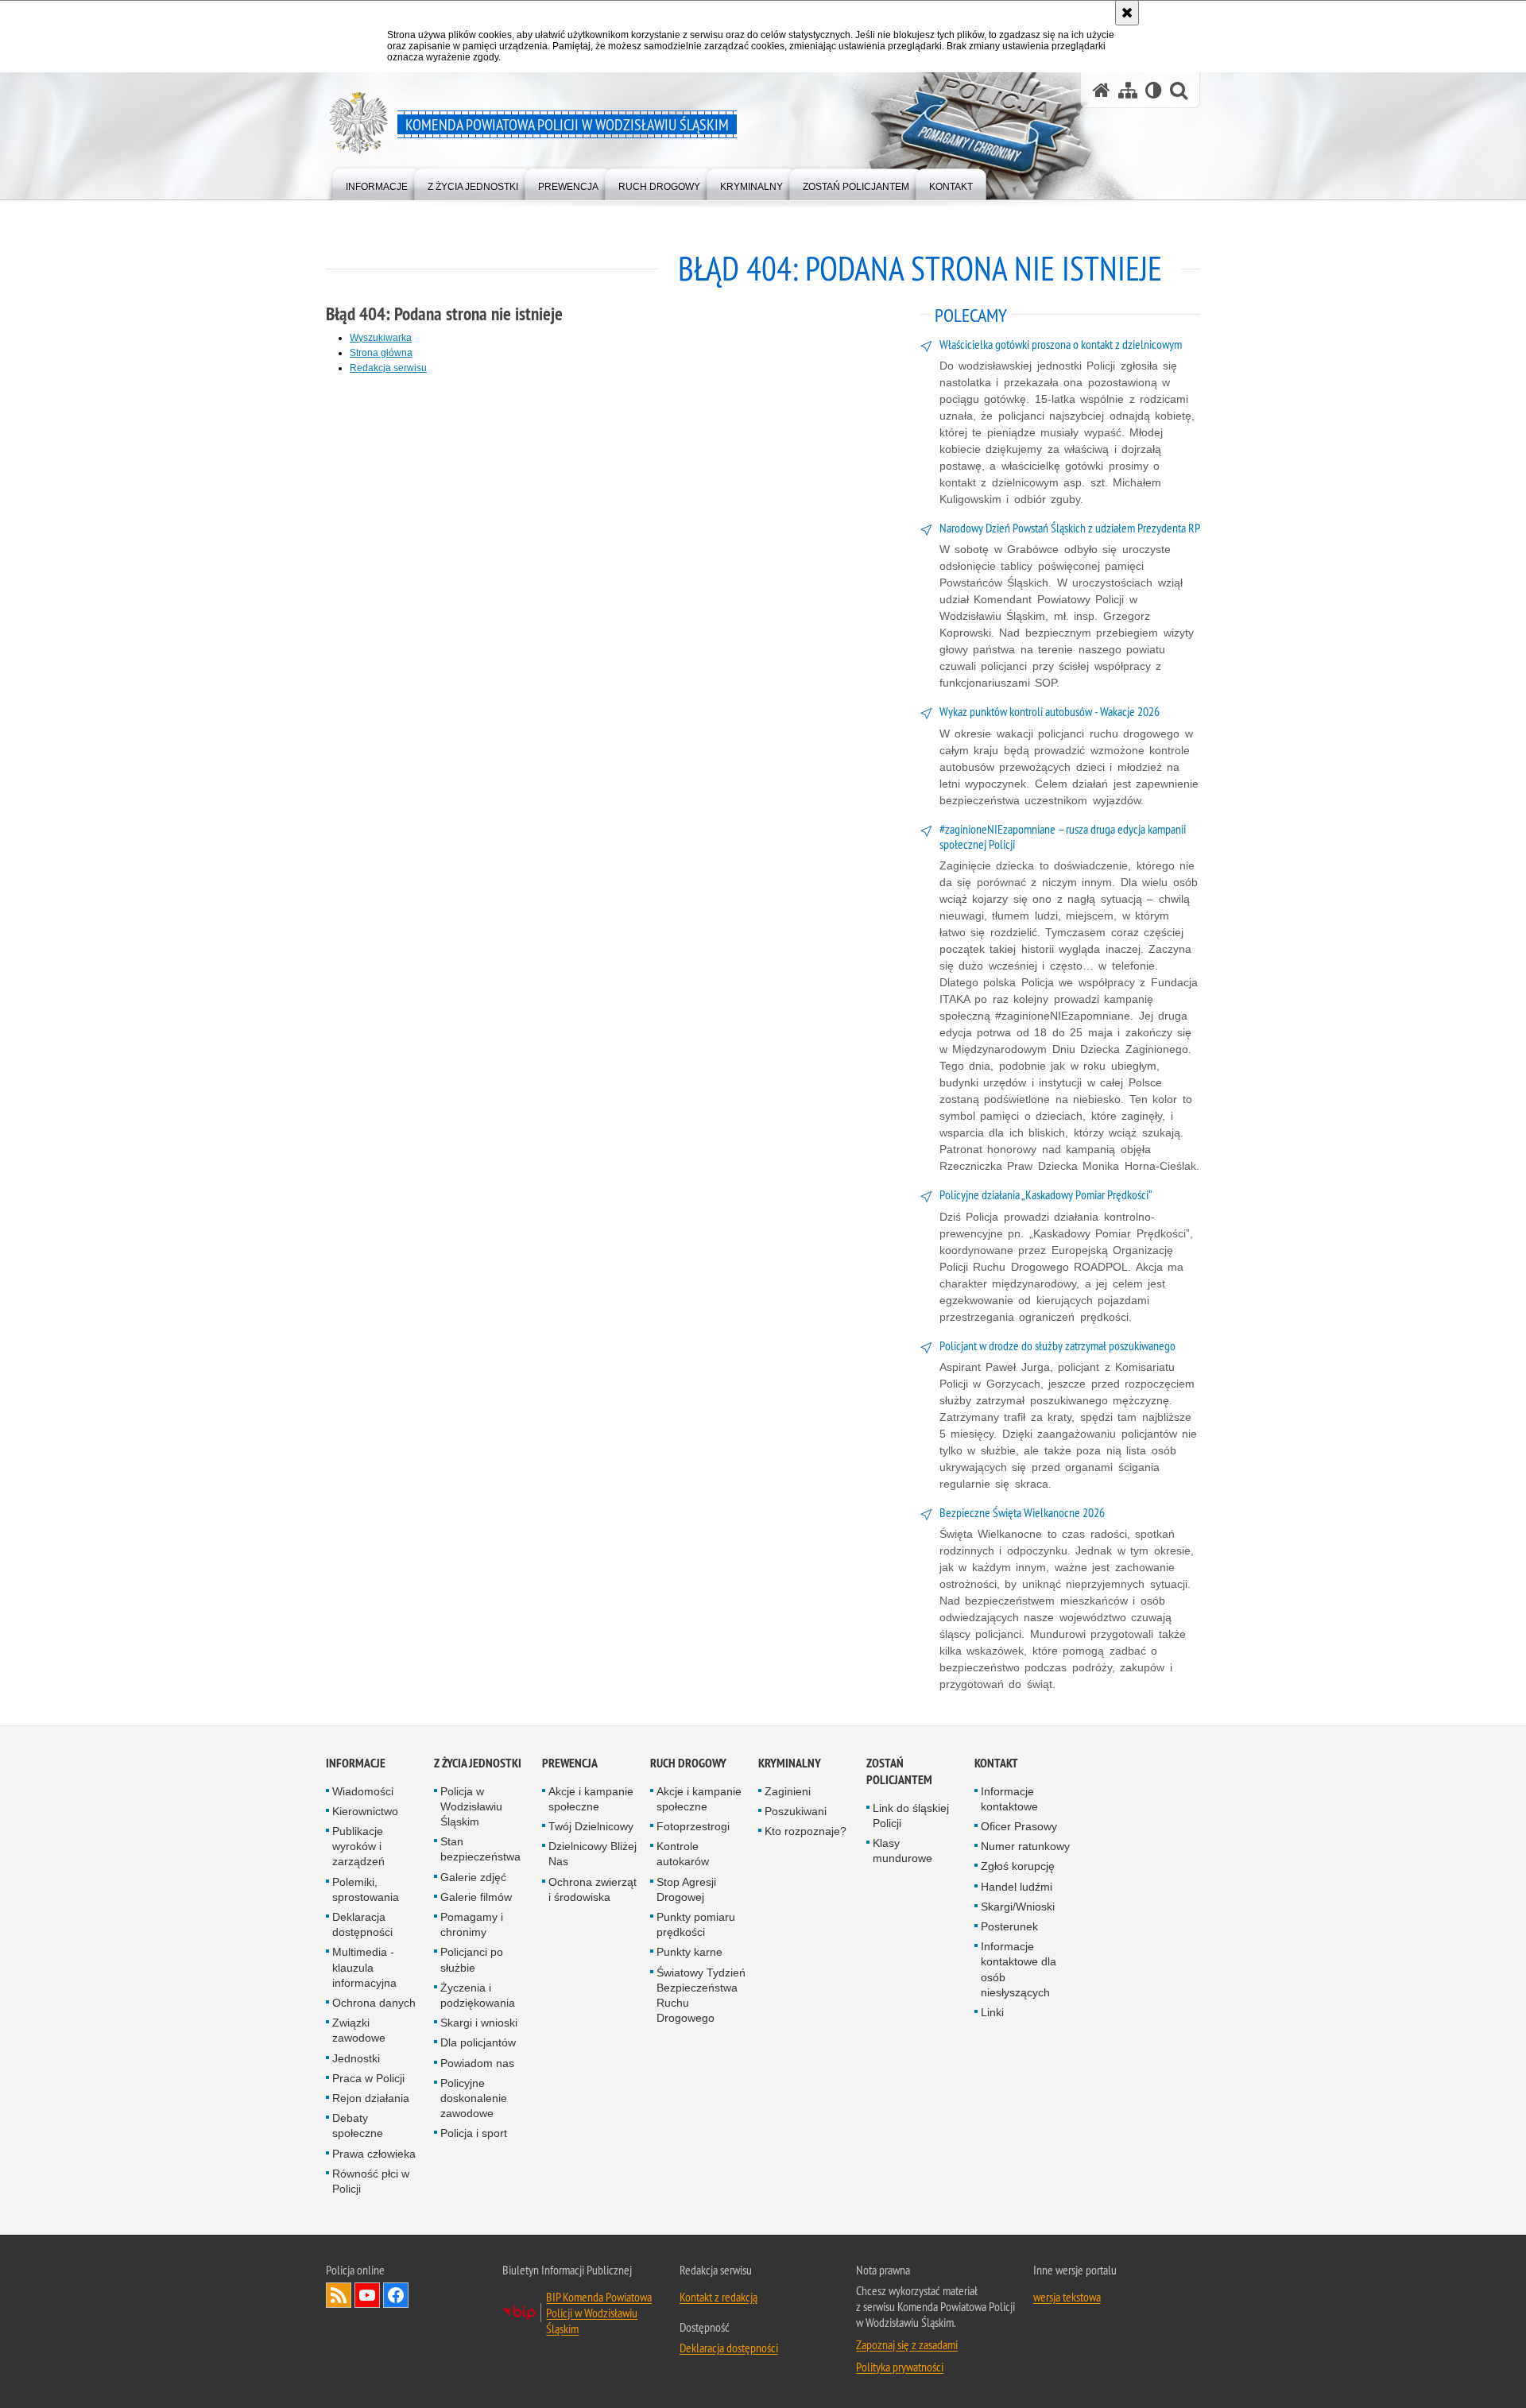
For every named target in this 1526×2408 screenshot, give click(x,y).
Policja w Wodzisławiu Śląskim (471, 1806)
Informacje (356, 1763)
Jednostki (356, 2058)
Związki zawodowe (359, 2030)
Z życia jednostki (478, 1763)
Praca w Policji (368, 2078)
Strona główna (381, 353)
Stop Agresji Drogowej (686, 1889)
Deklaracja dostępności (362, 1924)
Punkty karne (689, 1952)
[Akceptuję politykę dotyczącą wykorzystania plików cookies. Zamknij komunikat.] (1127, 13)
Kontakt (996, 1763)
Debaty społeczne (358, 2125)
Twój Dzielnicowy (591, 1826)
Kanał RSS (339, 2295)
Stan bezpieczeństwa (480, 1849)
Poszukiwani (796, 1811)
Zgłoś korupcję (1018, 1866)
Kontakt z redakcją (718, 2297)
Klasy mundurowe (902, 1851)
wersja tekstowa (1067, 2297)
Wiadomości (363, 1791)
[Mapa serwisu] (1128, 90)
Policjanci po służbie (472, 1959)
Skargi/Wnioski (1018, 1907)
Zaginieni (788, 1791)
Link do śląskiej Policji (911, 1816)
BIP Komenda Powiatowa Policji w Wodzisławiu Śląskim (599, 2313)
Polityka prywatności (900, 2367)
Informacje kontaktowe (1009, 1799)
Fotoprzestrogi (693, 1826)
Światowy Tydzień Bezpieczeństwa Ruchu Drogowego (701, 1996)
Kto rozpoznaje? (806, 1831)
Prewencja (570, 1763)
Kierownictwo (365, 1811)
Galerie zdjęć (473, 1877)
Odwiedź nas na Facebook (396, 2295)
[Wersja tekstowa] (1154, 90)
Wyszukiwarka (381, 338)
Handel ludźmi (1017, 1887)
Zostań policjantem (899, 1771)
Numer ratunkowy (1025, 1846)
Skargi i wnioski (479, 2023)
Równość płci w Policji (371, 2181)
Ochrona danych (374, 2003)
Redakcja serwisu (388, 368)
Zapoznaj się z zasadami (907, 2344)
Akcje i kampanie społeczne (591, 1799)
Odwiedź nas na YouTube (367, 2295)
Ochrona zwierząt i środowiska (593, 1889)
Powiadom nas (477, 2063)
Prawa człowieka (374, 2154)
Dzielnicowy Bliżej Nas (593, 1854)
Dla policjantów (478, 2042)
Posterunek (1009, 1926)
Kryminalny (790, 1763)
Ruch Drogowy (688, 1763)
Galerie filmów (476, 1897)
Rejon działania (371, 2098)
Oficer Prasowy (1019, 1826)
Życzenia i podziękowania (478, 1995)
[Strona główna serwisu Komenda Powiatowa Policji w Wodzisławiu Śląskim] (1102, 90)
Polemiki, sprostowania (366, 1889)
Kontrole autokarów (683, 1854)
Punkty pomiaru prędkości (696, 1924)
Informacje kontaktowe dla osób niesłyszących (1019, 1969)
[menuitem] (377, 183)
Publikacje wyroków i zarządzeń (358, 1846)
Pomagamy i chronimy (472, 1924)
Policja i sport (474, 2133)
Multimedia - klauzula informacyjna (364, 1967)
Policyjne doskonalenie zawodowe (474, 2098)
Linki (992, 2012)
